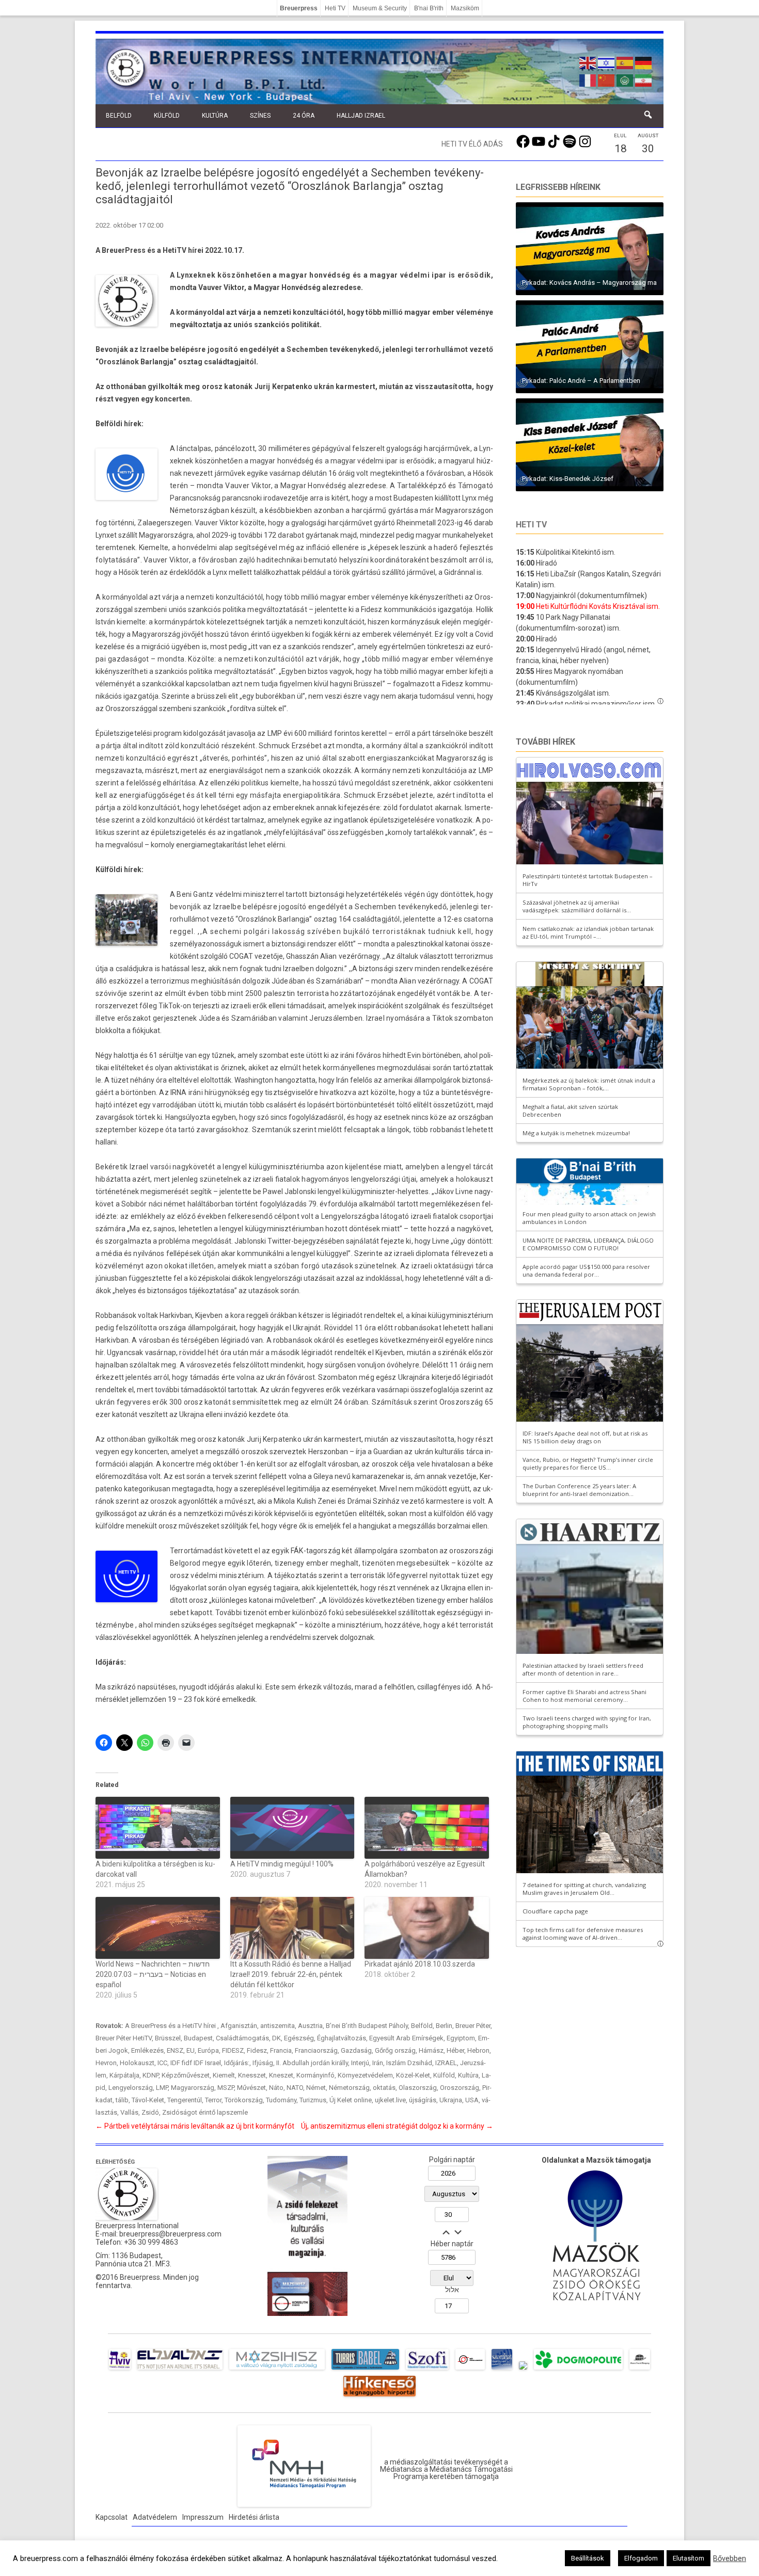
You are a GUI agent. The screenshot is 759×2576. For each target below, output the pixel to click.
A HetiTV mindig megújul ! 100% (282, 1864)
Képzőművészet (186, 2075)
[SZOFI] (427, 2370)
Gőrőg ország (395, 2050)
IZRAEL (446, 2063)
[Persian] (644, 79)
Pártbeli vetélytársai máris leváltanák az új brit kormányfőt (195, 2126)
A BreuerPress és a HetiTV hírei (171, 2026)
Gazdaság (356, 2050)
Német (316, 2088)
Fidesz (257, 2050)
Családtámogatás (242, 2038)
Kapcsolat (112, 2517)
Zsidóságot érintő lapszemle (205, 2112)
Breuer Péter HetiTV (124, 2038)
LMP (162, 2088)
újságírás (423, 2100)
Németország (349, 2088)
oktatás (384, 2088)
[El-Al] (180, 2370)
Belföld (119, 116)
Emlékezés (147, 2050)
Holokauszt (137, 2063)
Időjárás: (237, 2063)
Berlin (444, 2026)
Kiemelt (224, 2075)
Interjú (360, 2063)
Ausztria (310, 2026)
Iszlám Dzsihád (409, 2063)
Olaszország (418, 2088)
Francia (281, 2050)
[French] (588, 79)
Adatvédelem (155, 2517)
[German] (644, 62)
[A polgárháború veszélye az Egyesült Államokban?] (427, 1828)
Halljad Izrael (361, 116)
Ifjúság (263, 2063)
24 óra (304, 116)
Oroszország (460, 2088)
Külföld (167, 116)
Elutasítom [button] (689, 2558)
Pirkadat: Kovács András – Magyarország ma (589, 283)
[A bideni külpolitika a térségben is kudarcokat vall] (158, 1828)
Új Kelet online (351, 2100)
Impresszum (203, 2517)
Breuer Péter (473, 2026)
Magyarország (193, 2088)
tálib (122, 2100)
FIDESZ (233, 2050)
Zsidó (150, 2112)
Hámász (431, 2050)
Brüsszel (168, 2038)
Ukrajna (451, 2100)
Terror (213, 2100)
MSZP (226, 2088)
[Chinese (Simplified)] (607, 79)
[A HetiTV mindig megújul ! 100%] (292, 1828)
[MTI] (470, 2370)
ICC (162, 2063)
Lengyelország (131, 2088)
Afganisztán (239, 2026)
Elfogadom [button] (641, 2558)
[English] (588, 62)
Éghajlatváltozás (342, 2038)
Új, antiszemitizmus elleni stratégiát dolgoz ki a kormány (397, 2126)
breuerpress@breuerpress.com (170, 2234)
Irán (378, 2063)
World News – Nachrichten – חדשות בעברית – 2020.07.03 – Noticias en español (153, 1974)
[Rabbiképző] (523, 2370)
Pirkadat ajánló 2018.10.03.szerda (420, 1964)
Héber (455, 2050)
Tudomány (281, 2100)
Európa (208, 2050)
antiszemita (278, 2026)
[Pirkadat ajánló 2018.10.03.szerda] (427, 1928)
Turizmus (313, 2100)
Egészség (299, 2038)
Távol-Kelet (148, 2100)
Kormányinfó (315, 2075)
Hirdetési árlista (254, 2517)
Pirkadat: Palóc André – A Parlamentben (581, 381)
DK (276, 2038)
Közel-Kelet (413, 2075)
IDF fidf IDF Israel (196, 2063)
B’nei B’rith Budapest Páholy (367, 2026)
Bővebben (730, 2558)
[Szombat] (502, 2370)
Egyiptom (461, 2038)
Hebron (478, 2050)
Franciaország (316, 2050)
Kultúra (215, 116)
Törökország (244, 2100)
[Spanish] (625, 62)
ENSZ (175, 2050)
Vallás (129, 2112)
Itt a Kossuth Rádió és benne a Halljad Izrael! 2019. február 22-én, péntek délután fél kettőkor (291, 1974)
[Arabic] (625, 79)
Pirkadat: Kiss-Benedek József (568, 479)
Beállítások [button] (588, 2558)
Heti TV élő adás (472, 144)
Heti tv (531, 525)
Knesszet (252, 2075)
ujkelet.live (390, 2100)
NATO (295, 2088)
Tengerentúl (185, 2100)
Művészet (251, 2088)
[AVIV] (120, 2370)
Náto (276, 2088)
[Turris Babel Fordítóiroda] (365, 2370)
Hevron (106, 2063)
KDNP (151, 2075)
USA (472, 2100)
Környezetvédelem (365, 2075)
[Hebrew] (607, 62)
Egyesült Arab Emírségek (406, 2038)
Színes (260, 116)
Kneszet (281, 2075)
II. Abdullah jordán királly (312, 2063)
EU (191, 2050)
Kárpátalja (124, 2075)
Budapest (198, 2038)
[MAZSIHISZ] (277, 2370)
